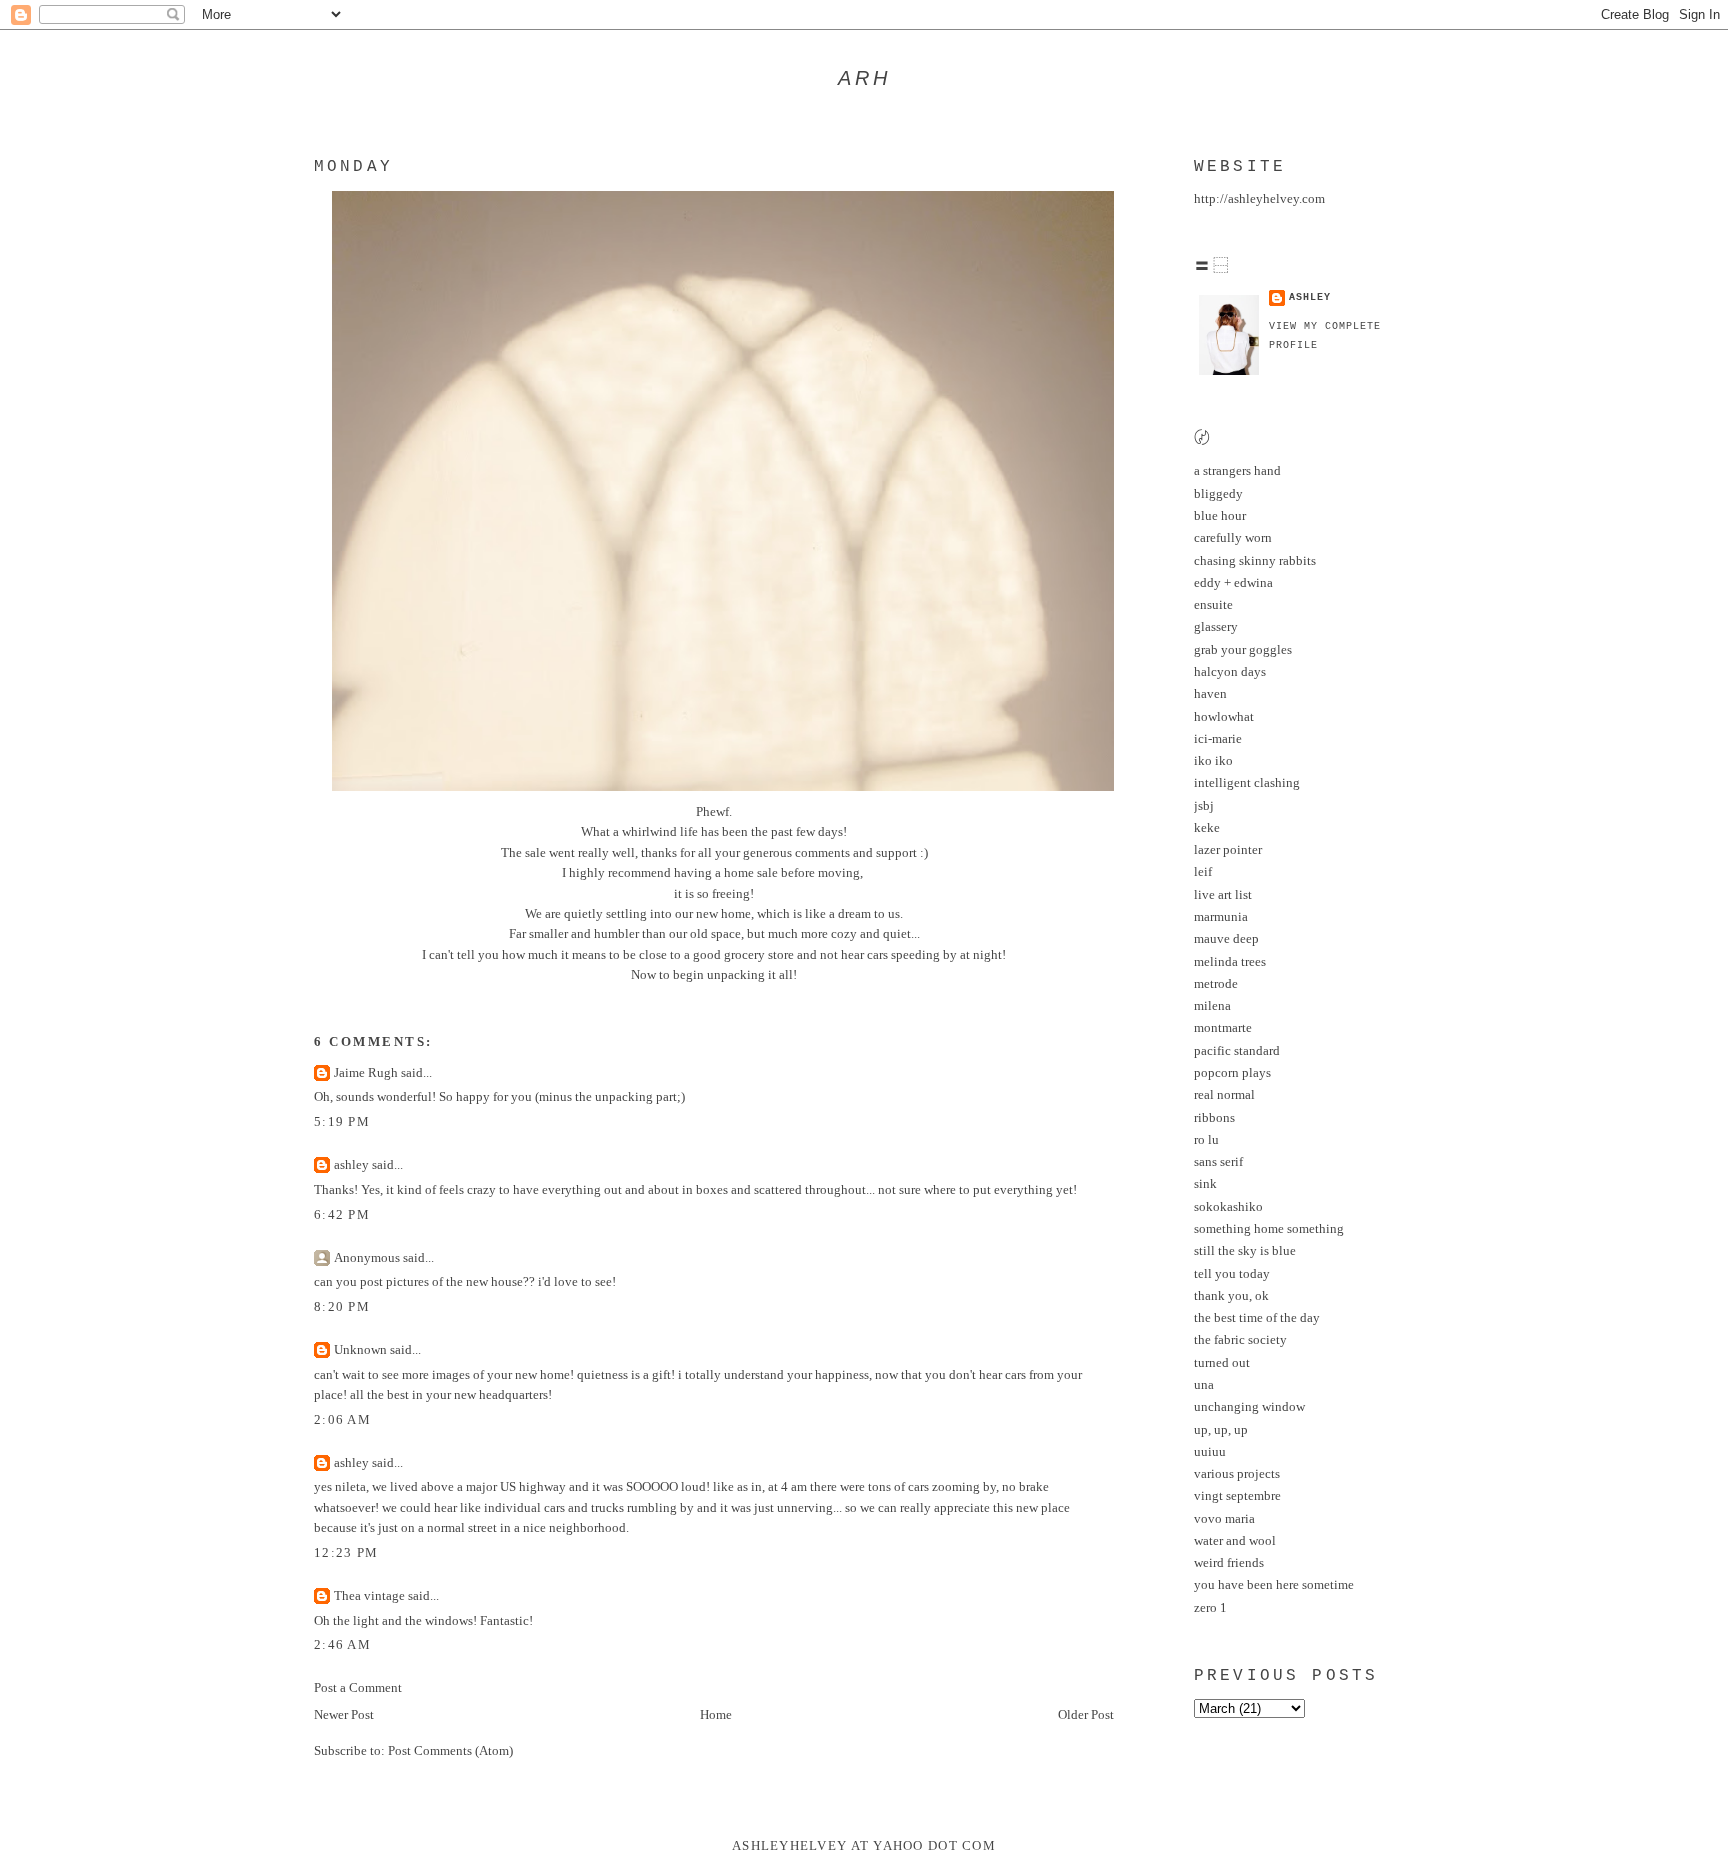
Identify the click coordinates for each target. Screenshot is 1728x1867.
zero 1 (1210, 1608)
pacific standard (1237, 1051)
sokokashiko (1228, 1207)
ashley (351, 1165)
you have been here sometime (1274, 1585)
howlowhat (1224, 717)
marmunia (1221, 917)
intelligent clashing (1247, 783)
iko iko (1213, 761)
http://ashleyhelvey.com (1259, 199)
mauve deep (1226, 939)
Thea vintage (369, 1596)
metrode (1216, 984)
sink (1205, 1184)
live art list (1223, 895)
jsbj (1204, 806)
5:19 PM (342, 1122)
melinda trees (1230, 962)
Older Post (1086, 1715)
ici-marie (1218, 739)
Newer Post (344, 1715)
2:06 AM (342, 1420)
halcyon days (1230, 672)
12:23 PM (346, 1553)
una (1204, 1385)
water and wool (1235, 1541)
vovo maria (1224, 1519)
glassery (1216, 627)
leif (1203, 872)
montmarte (1223, 1028)
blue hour (1220, 516)
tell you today (1232, 1274)
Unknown (360, 1350)
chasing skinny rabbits (1255, 561)
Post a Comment (358, 1688)
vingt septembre (1237, 1496)
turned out (1222, 1363)
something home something (1269, 1229)
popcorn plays (1232, 1073)
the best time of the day (1257, 1318)
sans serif (1218, 1162)
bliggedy (1218, 494)
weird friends (1229, 1563)
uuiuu (1210, 1452)
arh (864, 78)
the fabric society (1240, 1340)
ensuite (1213, 605)
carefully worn (1233, 538)
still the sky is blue (1245, 1251)
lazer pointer (1228, 850)
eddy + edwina (1233, 583)
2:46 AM (342, 1645)
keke (1207, 828)
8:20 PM (342, 1307)
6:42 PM (342, 1215)
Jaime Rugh (366, 1073)
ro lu (1206, 1140)
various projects (1237, 1474)
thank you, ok (1231, 1296)
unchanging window (1249, 1407)
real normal (1224, 1095)
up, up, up (1221, 1430)
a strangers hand (1237, 471)
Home (716, 1715)
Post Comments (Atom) (450, 1751)
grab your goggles (1243, 650)
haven (1210, 694)
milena (1212, 1006)
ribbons (1214, 1118)
